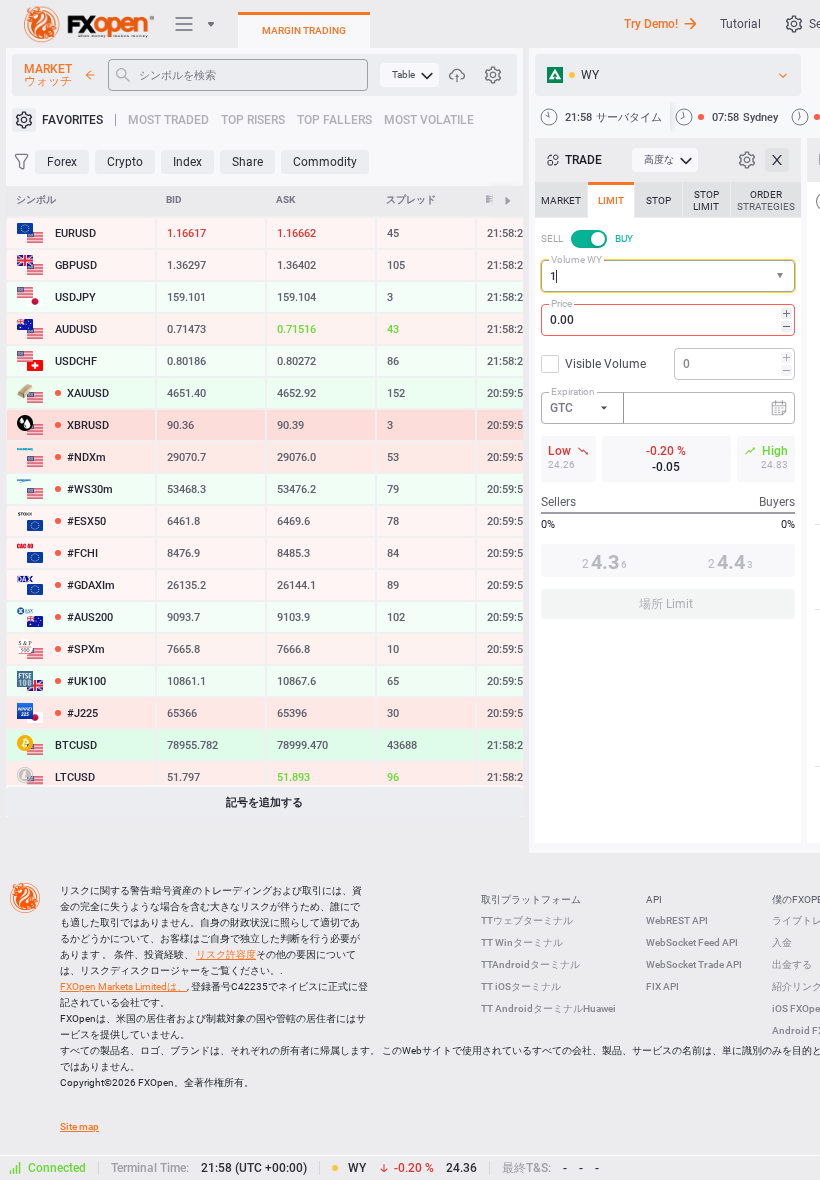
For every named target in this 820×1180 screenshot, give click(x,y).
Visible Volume (605, 364)
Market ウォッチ (48, 75)
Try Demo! (651, 24)
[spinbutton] (668, 320)
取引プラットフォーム (531, 899)
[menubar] (409, 75)
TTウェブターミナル (527, 920)
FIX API (662, 986)
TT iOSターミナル (521, 986)
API (654, 899)
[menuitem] (409, 75)
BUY (624, 238)
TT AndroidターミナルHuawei (548, 1008)
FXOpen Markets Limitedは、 (123, 986)
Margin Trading (304, 30)
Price (561, 303)
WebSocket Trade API (694, 964)
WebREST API (677, 920)
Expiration (573, 391)
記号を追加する (264, 802)
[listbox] (668, 75)
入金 (782, 942)
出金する (792, 964)
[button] (782, 276)
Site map (79, 1126)
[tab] (561, 200)
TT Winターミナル (522, 942)
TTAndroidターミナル (530, 964)
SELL (552, 238)
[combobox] (668, 276)
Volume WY (576, 259)
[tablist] (668, 406)
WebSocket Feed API (692, 942)
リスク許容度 (226, 954)
